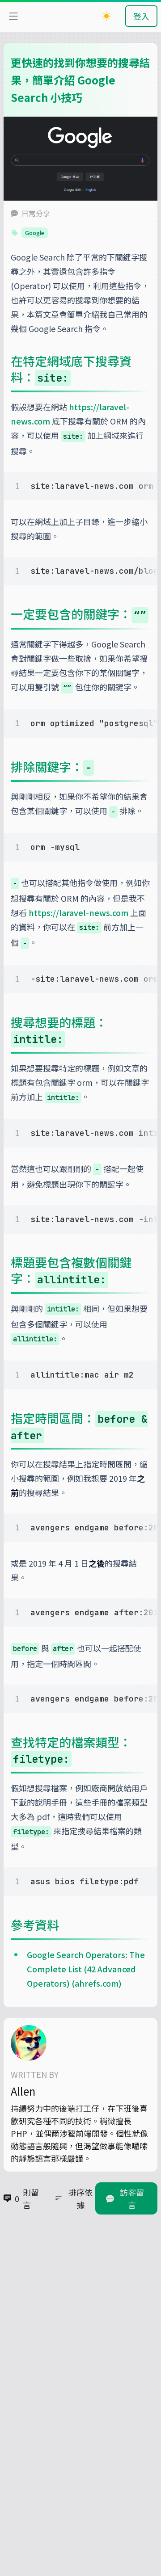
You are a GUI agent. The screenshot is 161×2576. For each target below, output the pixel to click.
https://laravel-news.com (78, 912)
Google (35, 233)
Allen (23, 2091)
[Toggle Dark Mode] (106, 16)
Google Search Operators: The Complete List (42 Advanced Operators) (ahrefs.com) (86, 1969)
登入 (141, 16)
